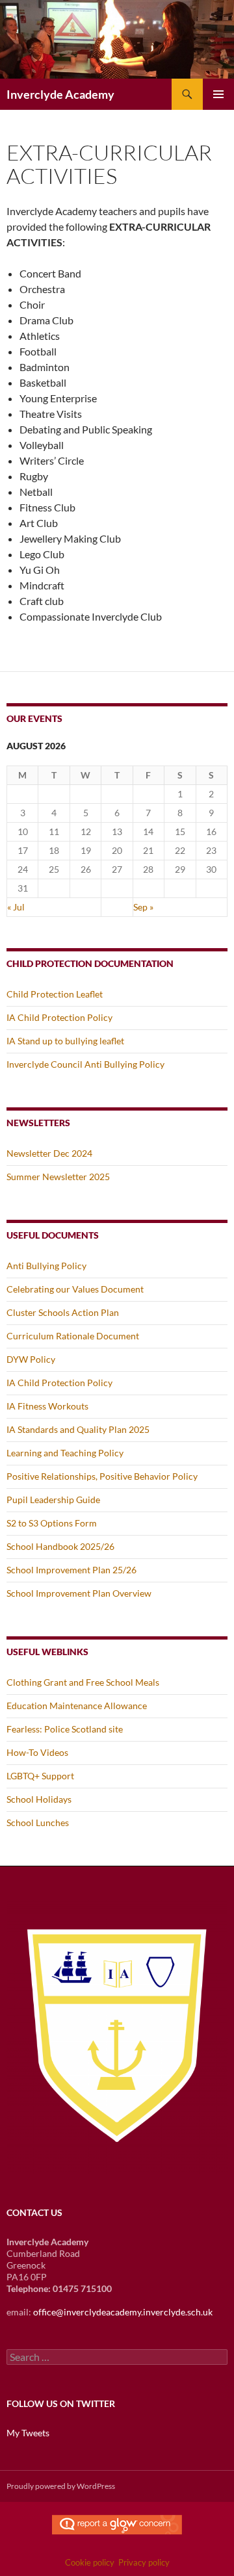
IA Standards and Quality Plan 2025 (78, 1429)
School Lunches (38, 1823)
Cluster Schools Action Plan (63, 1312)
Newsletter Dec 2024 (49, 1153)
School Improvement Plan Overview (79, 1593)
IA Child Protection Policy (59, 1017)
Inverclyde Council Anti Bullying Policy (85, 1064)
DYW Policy (31, 1359)
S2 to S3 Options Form (52, 1523)
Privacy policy (144, 2562)
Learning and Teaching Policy (65, 1453)
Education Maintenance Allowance (77, 1706)
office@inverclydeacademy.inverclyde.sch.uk (123, 2312)
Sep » (143, 907)
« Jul (16, 907)
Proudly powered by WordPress (61, 2486)
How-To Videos (37, 1752)
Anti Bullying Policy (46, 1266)
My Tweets (28, 2433)
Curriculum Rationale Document (73, 1336)
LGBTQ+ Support (40, 1776)
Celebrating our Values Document (75, 1289)
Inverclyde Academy (60, 94)
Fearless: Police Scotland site (65, 1729)
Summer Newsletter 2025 (58, 1177)
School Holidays (39, 1799)
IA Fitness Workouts (47, 1406)
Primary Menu (218, 94)
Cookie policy (90, 2562)
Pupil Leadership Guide (53, 1500)
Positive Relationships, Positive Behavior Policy (102, 1476)
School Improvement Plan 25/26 (71, 1570)
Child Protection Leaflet (55, 994)
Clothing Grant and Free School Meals (83, 1682)
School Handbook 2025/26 (60, 1546)
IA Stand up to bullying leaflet (65, 1041)
